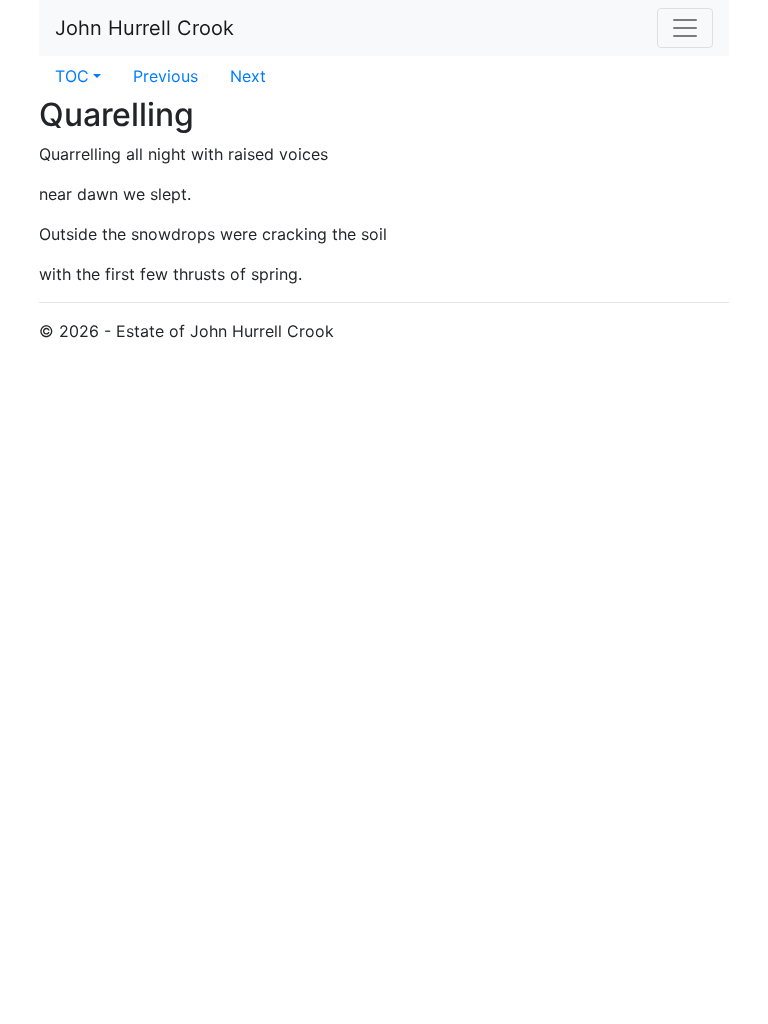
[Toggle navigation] (685, 28)
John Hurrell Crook (144, 28)
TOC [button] (72, 76)
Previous (165, 76)
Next (248, 76)
